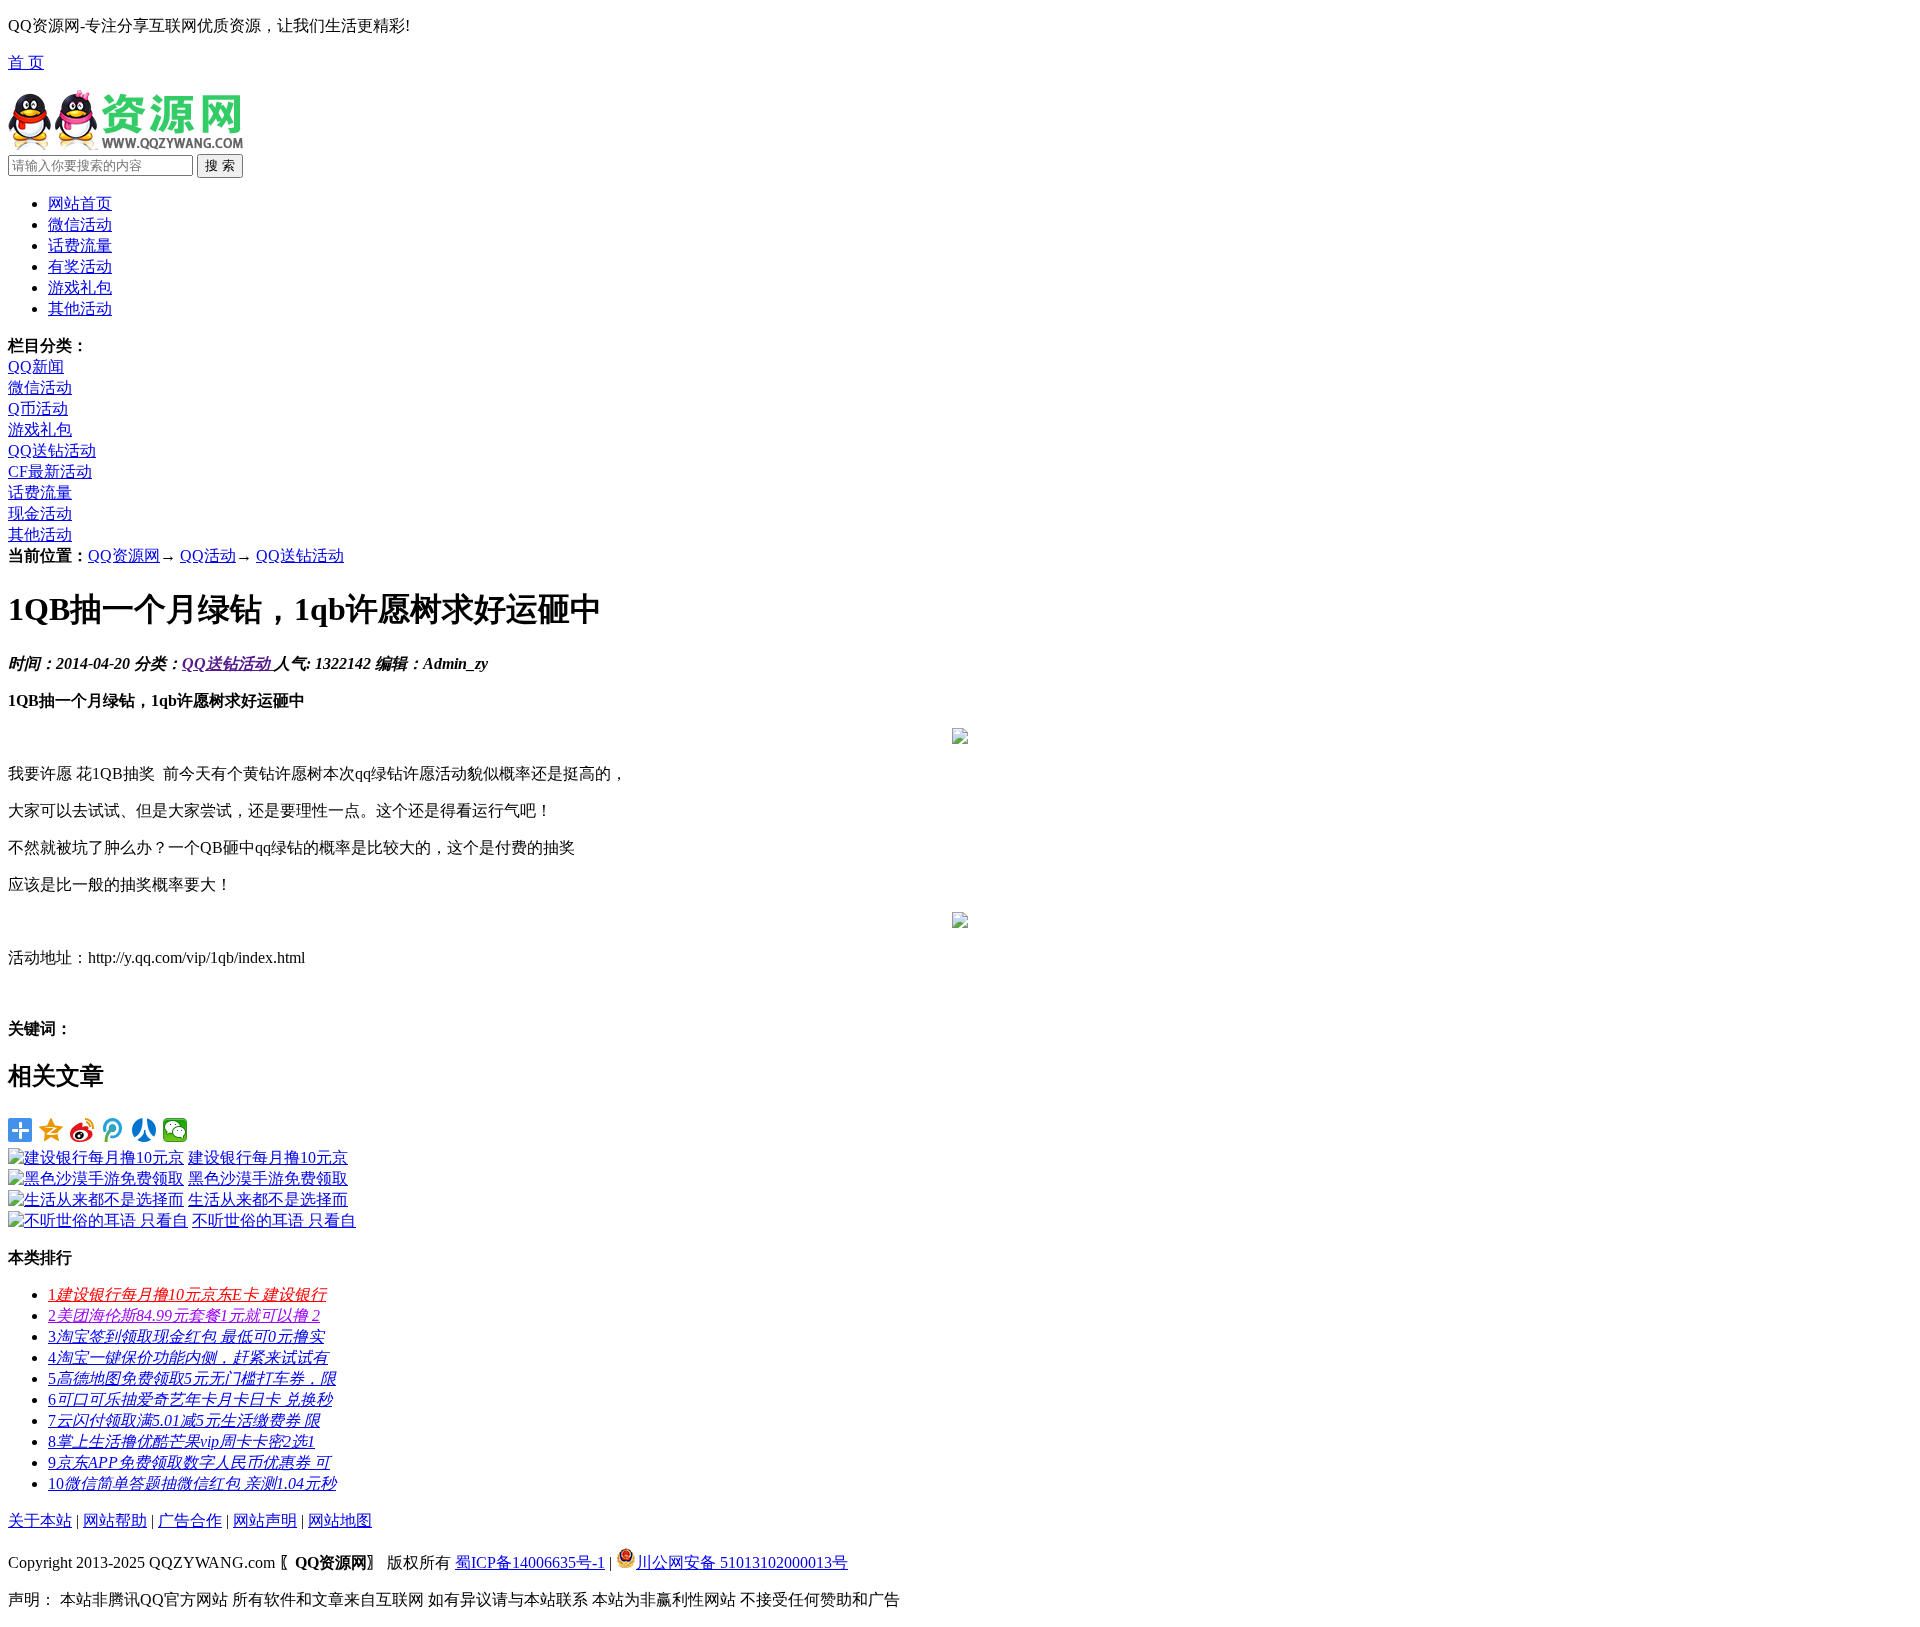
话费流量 (40, 492)
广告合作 (190, 1520)
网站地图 (340, 1520)
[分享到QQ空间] (51, 1130)
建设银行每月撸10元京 (268, 1157)
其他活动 (40, 534)
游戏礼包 (40, 429)
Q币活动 (38, 408)
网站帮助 (115, 1520)
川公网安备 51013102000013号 (742, 1562)
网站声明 (265, 1520)
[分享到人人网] (144, 1130)
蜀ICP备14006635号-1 (530, 1562)
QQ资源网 (124, 555)
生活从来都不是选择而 (268, 1199)
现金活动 (40, 513)
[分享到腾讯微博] (113, 1130)
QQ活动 (208, 555)
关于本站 (40, 1520)
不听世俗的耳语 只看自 (274, 1220)
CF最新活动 (50, 471)
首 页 (26, 62)
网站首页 (80, 203)
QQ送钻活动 (52, 450)
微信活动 (40, 387)
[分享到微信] (175, 1130)
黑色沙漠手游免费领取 (268, 1178)
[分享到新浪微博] (82, 1130)
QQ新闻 (36, 366)
